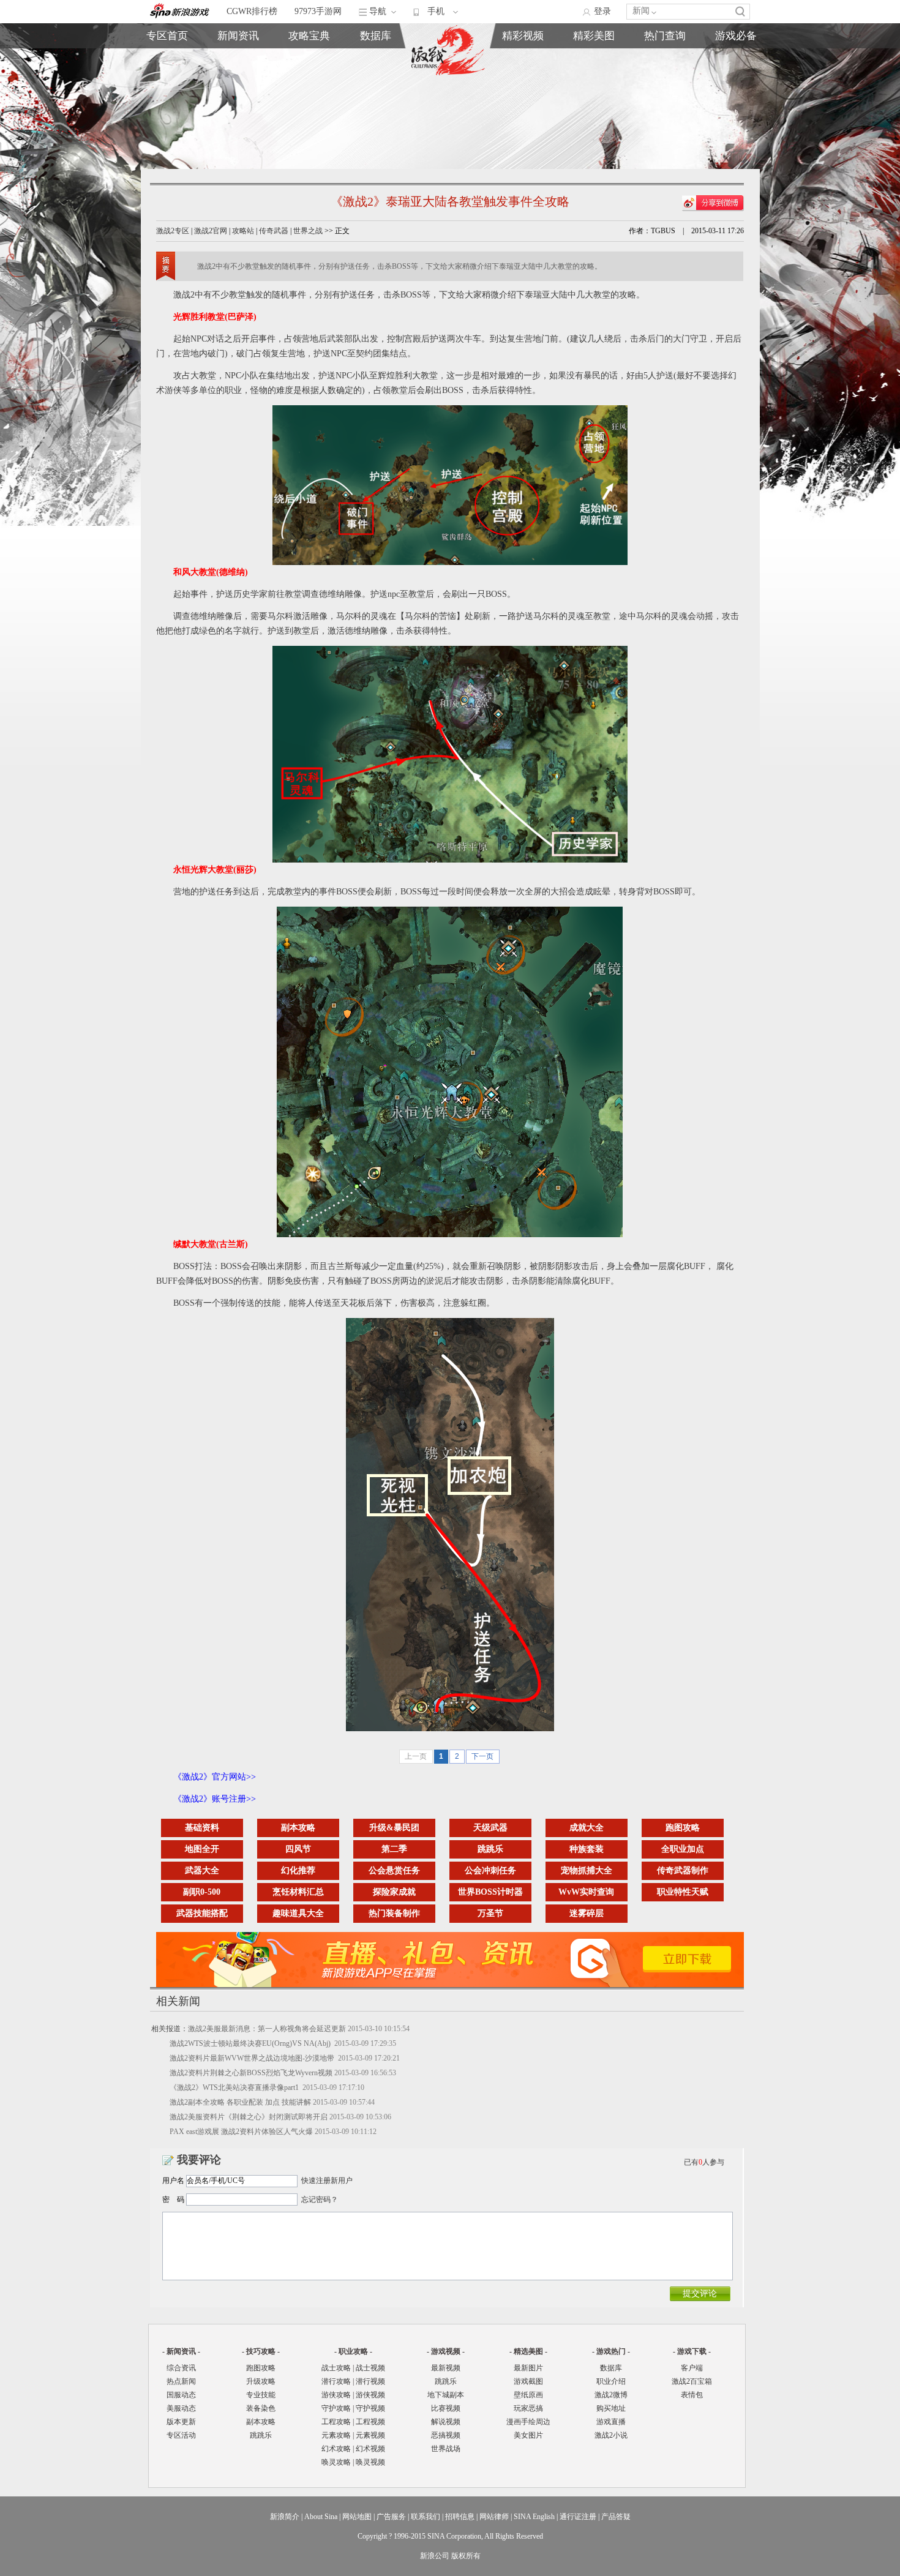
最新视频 (446, 2368)
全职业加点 (683, 1849)
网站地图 (357, 2517)
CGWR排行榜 (252, 11)
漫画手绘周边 (528, 2422)
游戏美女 (523, 59)
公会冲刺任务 (490, 1870)
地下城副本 (446, 2395)
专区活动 (181, 2435)
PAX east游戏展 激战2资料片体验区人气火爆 (241, 2132)
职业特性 (376, 87)
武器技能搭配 (202, 1913)
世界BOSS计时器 (490, 1892)
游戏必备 (736, 36)
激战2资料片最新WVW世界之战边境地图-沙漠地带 (253, 2058)
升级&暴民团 (394, 1828)
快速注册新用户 (327, 2181)
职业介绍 (309, 73)
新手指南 (309, 59)
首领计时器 (736, 73)
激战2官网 (211, 231)
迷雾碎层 (587, 1913)
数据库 (376, 36)
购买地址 (665, 73)
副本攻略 (298, 1828)
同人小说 (665, 101)
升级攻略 (261, 2381)
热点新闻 (238, 73)
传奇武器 (274, 231)
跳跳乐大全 (309, 101)
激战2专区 (173, 231)
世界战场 (446, 2449)
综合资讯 (181, 2368)
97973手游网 (318, 11)
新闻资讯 (238, 36)
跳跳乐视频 (594, 73)
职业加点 (309, 87)
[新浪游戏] (180, 12)
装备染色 (261, 2408)
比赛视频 (446, 2408)
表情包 (736, 87)
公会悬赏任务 (394, 1870)
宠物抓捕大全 (587, 1870)
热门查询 (665, 36)
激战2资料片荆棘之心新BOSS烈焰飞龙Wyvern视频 (251, 2073)
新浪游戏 (167, 87)
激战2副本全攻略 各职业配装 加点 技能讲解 (240, 2102)
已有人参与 (704, 2162)
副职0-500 (202, 1892)
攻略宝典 (309, 36)
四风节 (298, 1849)
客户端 (736, 59)
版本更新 (238, 101)
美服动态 (238, 87)
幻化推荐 (298, 1870)
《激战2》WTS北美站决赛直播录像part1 (235, 2087)
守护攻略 (336, 2408)
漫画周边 (523, 115)
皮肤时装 (376, 73)
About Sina (321, 2517)
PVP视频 (594, 87)
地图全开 (202, 1849)
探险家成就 (394, 1892)
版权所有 (466, 2556)
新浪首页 (167, 101)
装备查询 (376, 59)
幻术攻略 (336, 2449)
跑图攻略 (683, 1828)
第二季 (394, 1849)
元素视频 (370, 2435)
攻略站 (243, 231)
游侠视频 (370, 2395)
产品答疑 (616, 2517)
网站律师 (494, 2517)
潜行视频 (370, 2381)
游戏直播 (665, 87)
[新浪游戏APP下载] (456, 1985)
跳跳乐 (490, 1849)
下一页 (482, 1756)
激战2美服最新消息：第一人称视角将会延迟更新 (267, 2029)
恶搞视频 (594, 115)
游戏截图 (523, 73)
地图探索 (309, 115)
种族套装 (587, 1849)
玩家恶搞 (523, 101)
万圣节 (490, 1913)
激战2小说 (611, 2435)
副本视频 (594, 59)
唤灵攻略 (336, 2462)
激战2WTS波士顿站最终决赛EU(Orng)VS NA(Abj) (251, 2043)
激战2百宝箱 (692, 2381)
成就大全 (587, 1828)
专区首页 (167, 59)
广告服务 (391, 2517)
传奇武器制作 (683, 1870)
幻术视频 (370, 2449)
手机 (436, 11)
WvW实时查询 (586, 1892)
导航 (378, 11)
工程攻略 (336, 2422)
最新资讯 (238, 59)
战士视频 (370, 2368)
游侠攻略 (336, 2395)
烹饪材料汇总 (298, 1892)
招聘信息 (460, 2517)
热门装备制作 (394, 1913)
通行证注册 (578, 2517)
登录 (602, 11)
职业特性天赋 (683, 1892)
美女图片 (528, 2435)
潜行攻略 (336, 2381)
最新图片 (528, 2368)
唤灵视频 (370, 2462)
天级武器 (490, 1828)
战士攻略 (336, 2368)
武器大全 (202, 1870)
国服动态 (181, 2395)
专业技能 (261, 2395)
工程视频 (370, 2422)
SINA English (534, 2517)
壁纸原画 (523, 87)
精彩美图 (594, 36)
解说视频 (594, 101)
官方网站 (167, 73)
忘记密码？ (320, 2200)
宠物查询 (376, 101)
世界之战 (308, 231)
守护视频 (370, 2408)
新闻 (641, 11)
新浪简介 (285, 2517)
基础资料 (202, 1828)
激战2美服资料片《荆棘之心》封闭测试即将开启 (249, 2117)
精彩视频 (523, 36)
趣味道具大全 (298, 1913)
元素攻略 (336, 2435)
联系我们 (426, 2517)
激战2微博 (665, 59)
